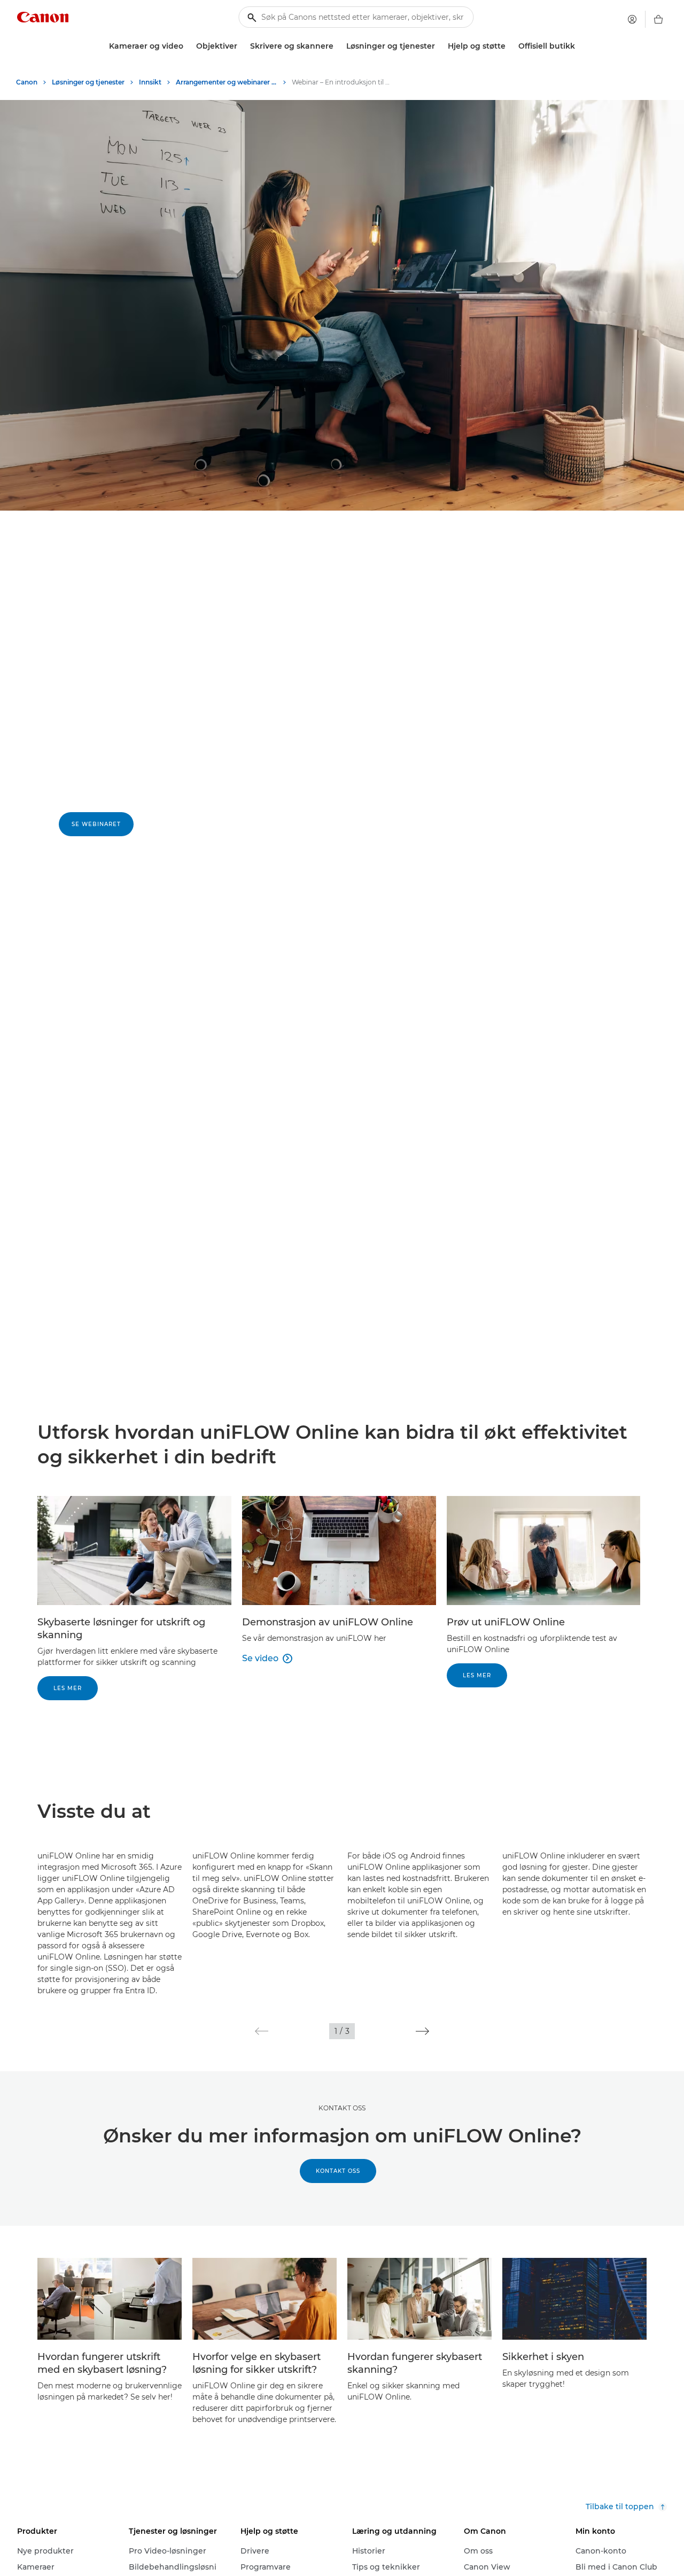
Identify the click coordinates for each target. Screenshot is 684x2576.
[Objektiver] (242, 46)
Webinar (75, 647)
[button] (262, 2031)
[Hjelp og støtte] (510, 46)
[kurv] (658, 19)
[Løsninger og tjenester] (439, 46)
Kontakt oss (342, 2108)
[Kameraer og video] (188, 46)
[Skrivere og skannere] (338, 46)
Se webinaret (96, 824)
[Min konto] (632, 19)
